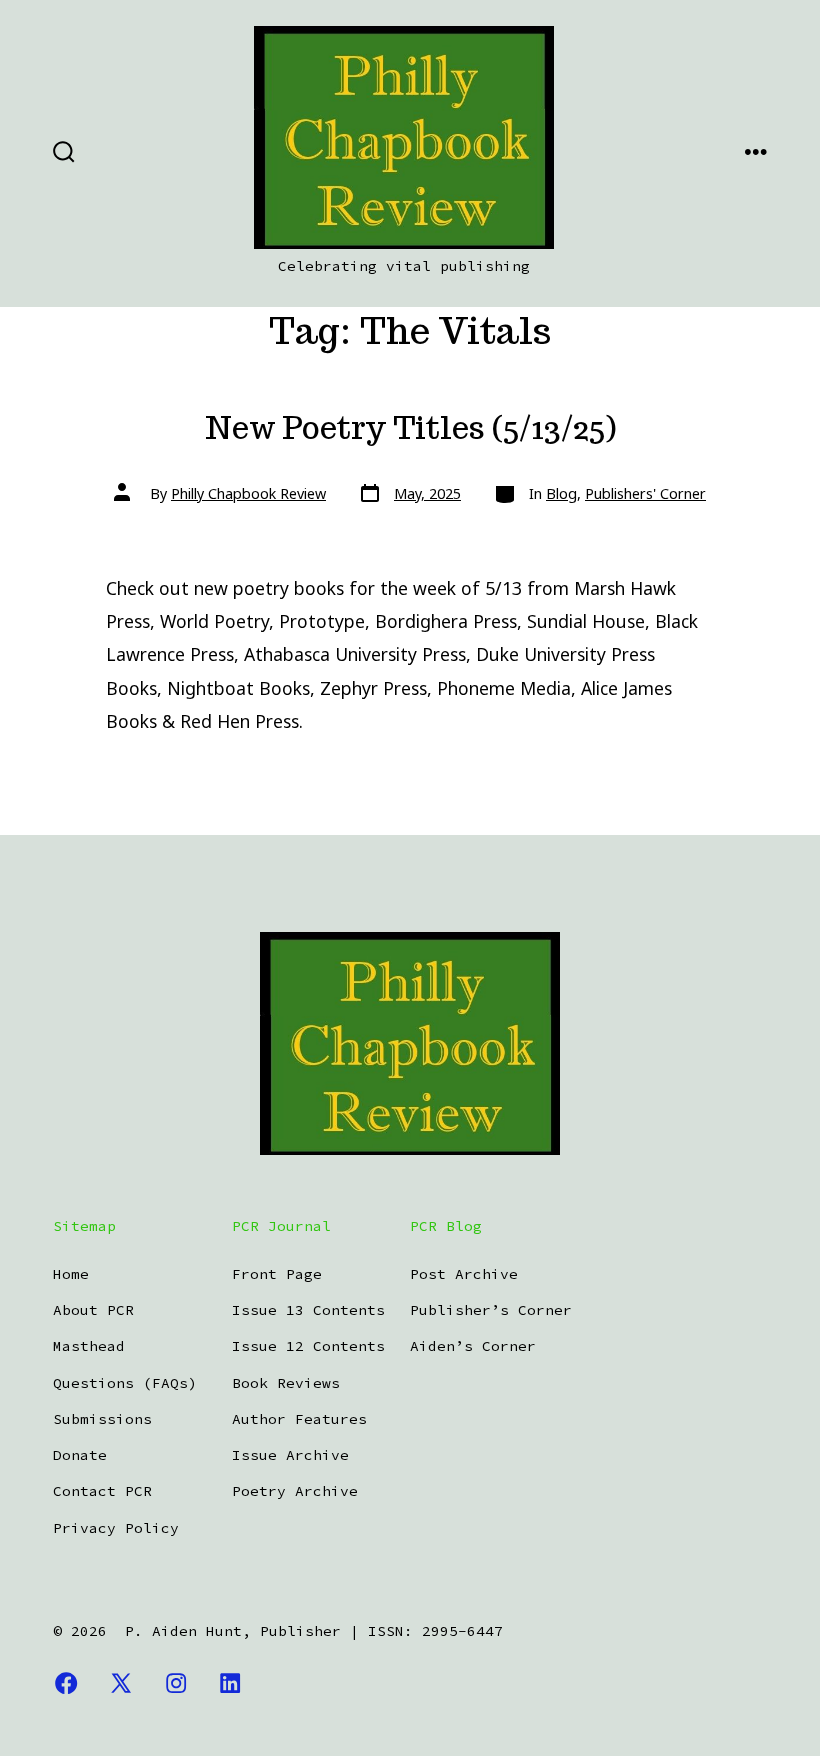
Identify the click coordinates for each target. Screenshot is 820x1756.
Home (71, 1274)
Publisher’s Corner (491, 1310)
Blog (561, 493)
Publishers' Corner (645, 493)
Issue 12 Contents (308, 1346)
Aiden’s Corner (473, 1346)
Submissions (102, 1419)
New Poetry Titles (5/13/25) (410, 428)
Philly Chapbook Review (248, 493)
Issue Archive (290, 1455)
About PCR (93, 1310)
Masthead (89, 1346)
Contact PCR (102, 1491)
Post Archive (464, 1274)
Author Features (299, 1419)
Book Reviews (286, 1383)
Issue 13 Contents (308, 1310)
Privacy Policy (116, 1528)
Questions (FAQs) (125, 1383)
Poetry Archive (295, 1491)
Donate (80, 1455)
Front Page (277, 1274)
